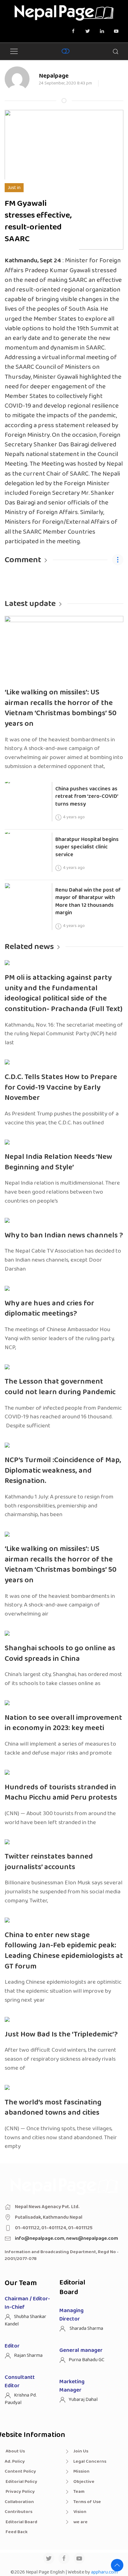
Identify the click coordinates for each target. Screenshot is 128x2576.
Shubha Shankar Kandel (25, 2320)
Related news (29, 947)
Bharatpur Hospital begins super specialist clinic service (87, 847)
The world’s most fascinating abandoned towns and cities (53, 2108)
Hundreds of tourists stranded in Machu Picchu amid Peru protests (61, 1793)
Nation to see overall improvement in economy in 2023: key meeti (63, 1723)
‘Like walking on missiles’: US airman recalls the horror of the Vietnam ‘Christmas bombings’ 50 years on (61, 708)
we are (80, 2522)
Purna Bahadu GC (87, 2360)
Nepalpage (54, 76)
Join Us (81, 2451)
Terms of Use (87, 2502)
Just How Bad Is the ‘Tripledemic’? (61, 2034)
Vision (80, 2512)
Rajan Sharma (28, 2355)
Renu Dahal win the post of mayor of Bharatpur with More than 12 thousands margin (88, 902)
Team (79, 2492)
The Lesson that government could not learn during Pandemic (60, 1387)
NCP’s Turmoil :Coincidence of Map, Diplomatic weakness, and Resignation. (63, 1471)
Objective (84, 2482)
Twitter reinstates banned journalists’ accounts (49, 1862)
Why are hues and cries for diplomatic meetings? (49, 1309)
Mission (81, 2471)
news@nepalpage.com (92, 2238)
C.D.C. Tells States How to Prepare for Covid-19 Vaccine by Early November (61, 1087)
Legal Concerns (90, 2461)
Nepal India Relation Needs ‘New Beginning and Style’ (58, 1162)
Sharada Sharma (86, 2328)
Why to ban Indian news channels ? (64, 1235)
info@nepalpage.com (40, 2238)
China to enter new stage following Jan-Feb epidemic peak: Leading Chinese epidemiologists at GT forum (64, 1951)
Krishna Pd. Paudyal (21, 2399)
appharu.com (104, 2572)
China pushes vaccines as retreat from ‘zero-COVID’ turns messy (87, 796)
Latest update (30, 604)
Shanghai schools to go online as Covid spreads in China (60, 1654)
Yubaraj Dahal (83, 2400)
